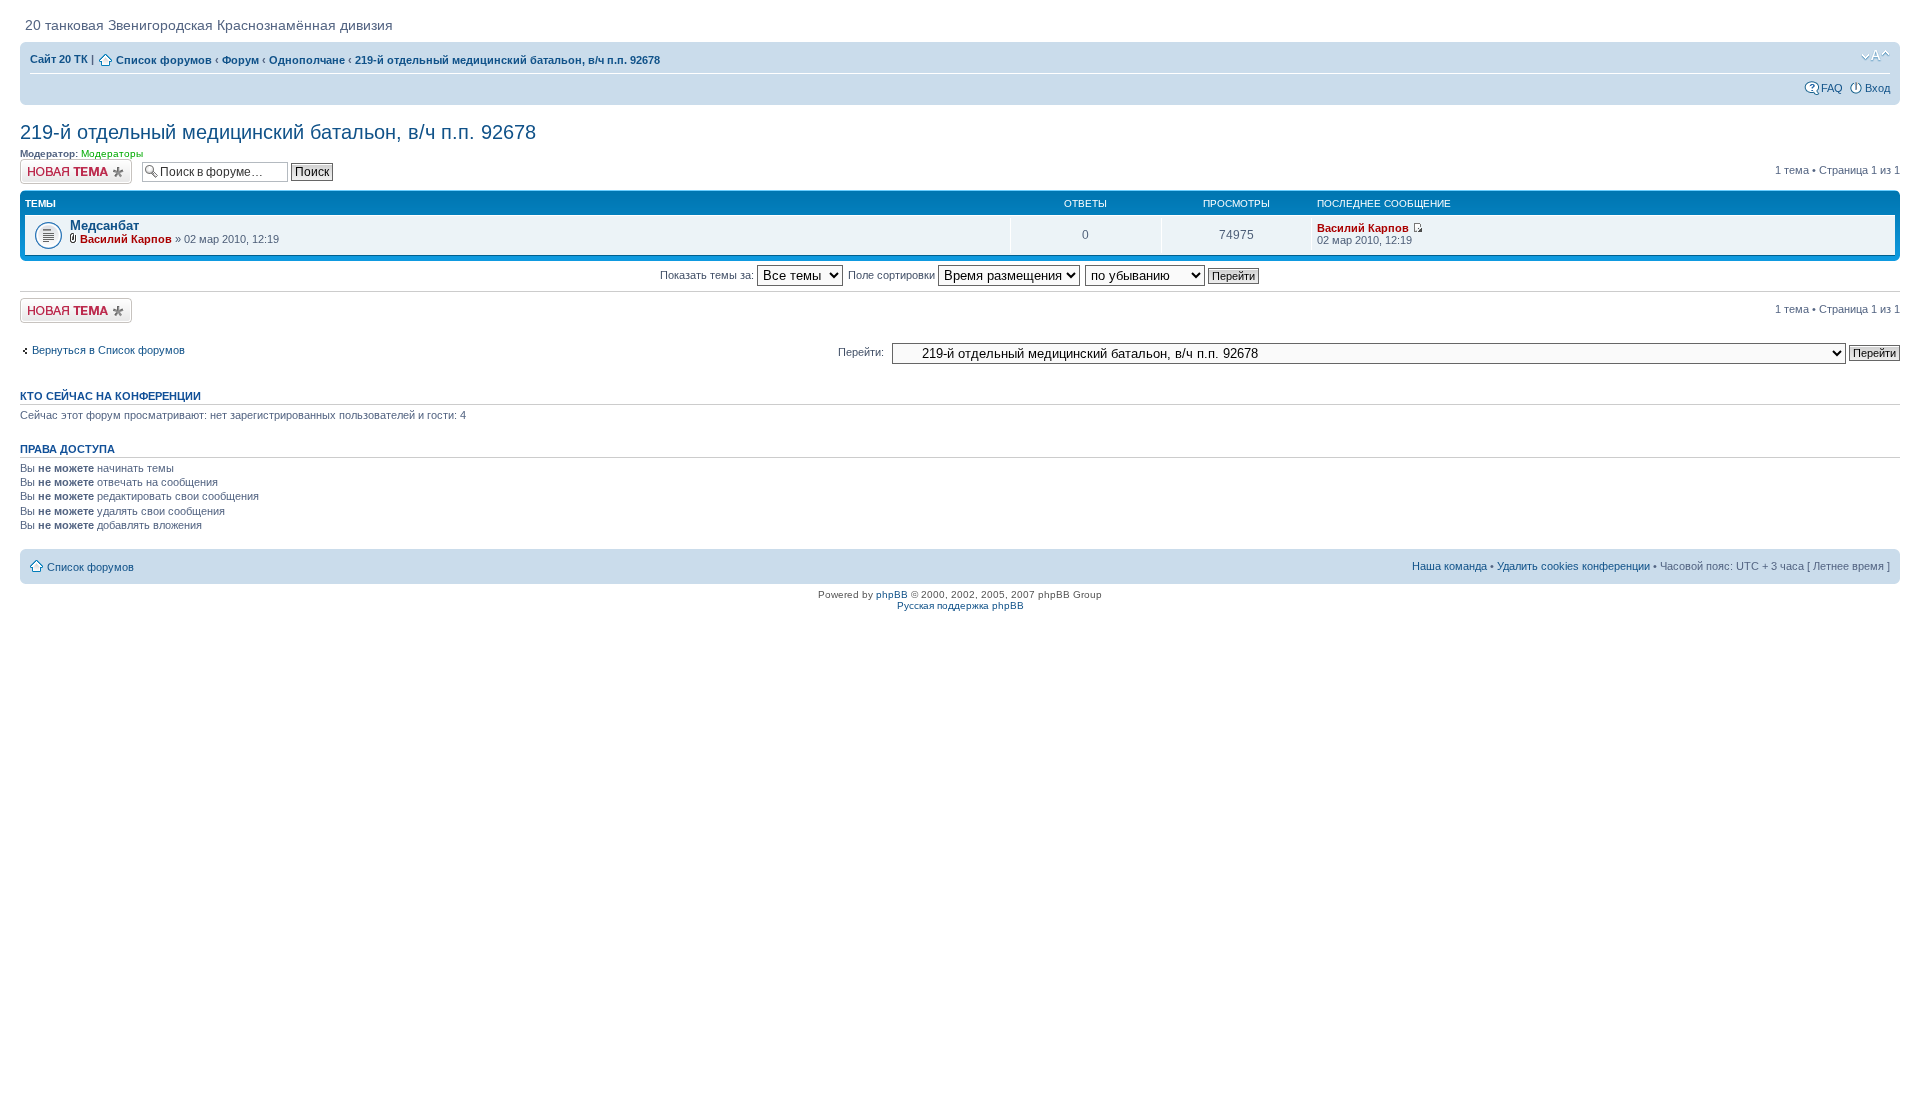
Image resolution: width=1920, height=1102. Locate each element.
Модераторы (112, 153)
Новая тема (50, 165)
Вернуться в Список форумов (108, 350)
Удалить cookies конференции (1573, 566)
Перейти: (861, 352)
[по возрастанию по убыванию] (1173, 275)
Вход (1877, 88)
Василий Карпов (126, 239)
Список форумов (164, 60)
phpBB (892, 594)
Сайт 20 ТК (59, 59)
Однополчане (307, 60)
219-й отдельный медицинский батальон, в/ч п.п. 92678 (507, 60)
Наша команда (1449, 566)
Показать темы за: (708, 275)
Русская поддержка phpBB (960, 605)
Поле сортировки (893, 275)
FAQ (1832, 88)
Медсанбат (104, 225)
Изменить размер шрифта (1875, 56)
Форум (240, 60)
